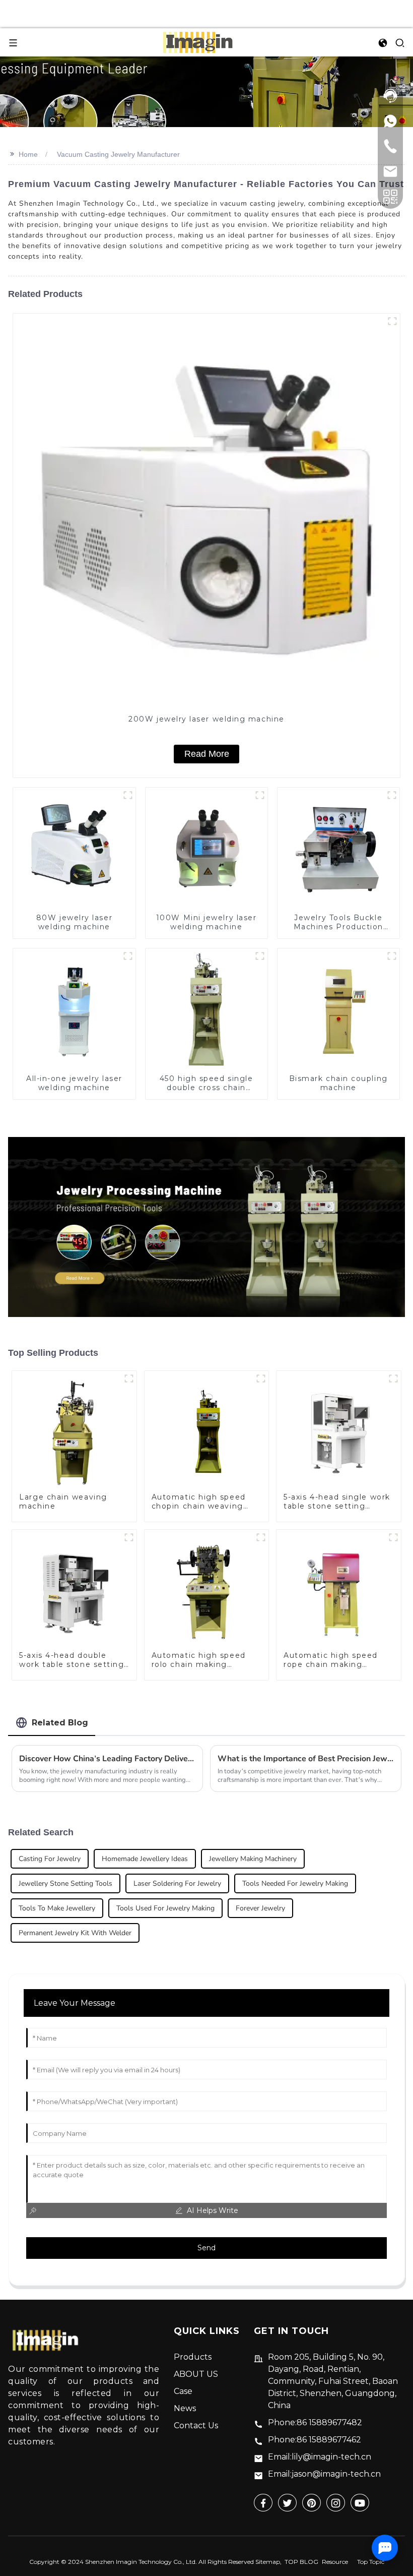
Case (183, 2391)
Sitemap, (269, 2562)
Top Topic (371, 2562)
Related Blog (60, 1723)
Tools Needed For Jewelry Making (295, 1883)
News (185, 2408)
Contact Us (196, 2425)
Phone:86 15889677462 (315, 2440)
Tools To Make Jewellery (57, 1908)
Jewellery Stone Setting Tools (65, 1883)
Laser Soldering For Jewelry (177, 1883)
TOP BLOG (301, 2562)
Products (193, 2357)
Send (206, 2248)
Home (28, 154)
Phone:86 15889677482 (315, 2422)
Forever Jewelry (260, 1908)
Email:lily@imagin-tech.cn (320, 2457)
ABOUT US (196, 2374)
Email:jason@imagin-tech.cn (324, 2474)
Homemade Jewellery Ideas (145, 1859)
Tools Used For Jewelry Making (165, 1908)
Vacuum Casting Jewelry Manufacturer (118, 154)
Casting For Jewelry (50, 1859)
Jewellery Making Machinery (253, 1859)
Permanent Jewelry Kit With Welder (75, 1933)
